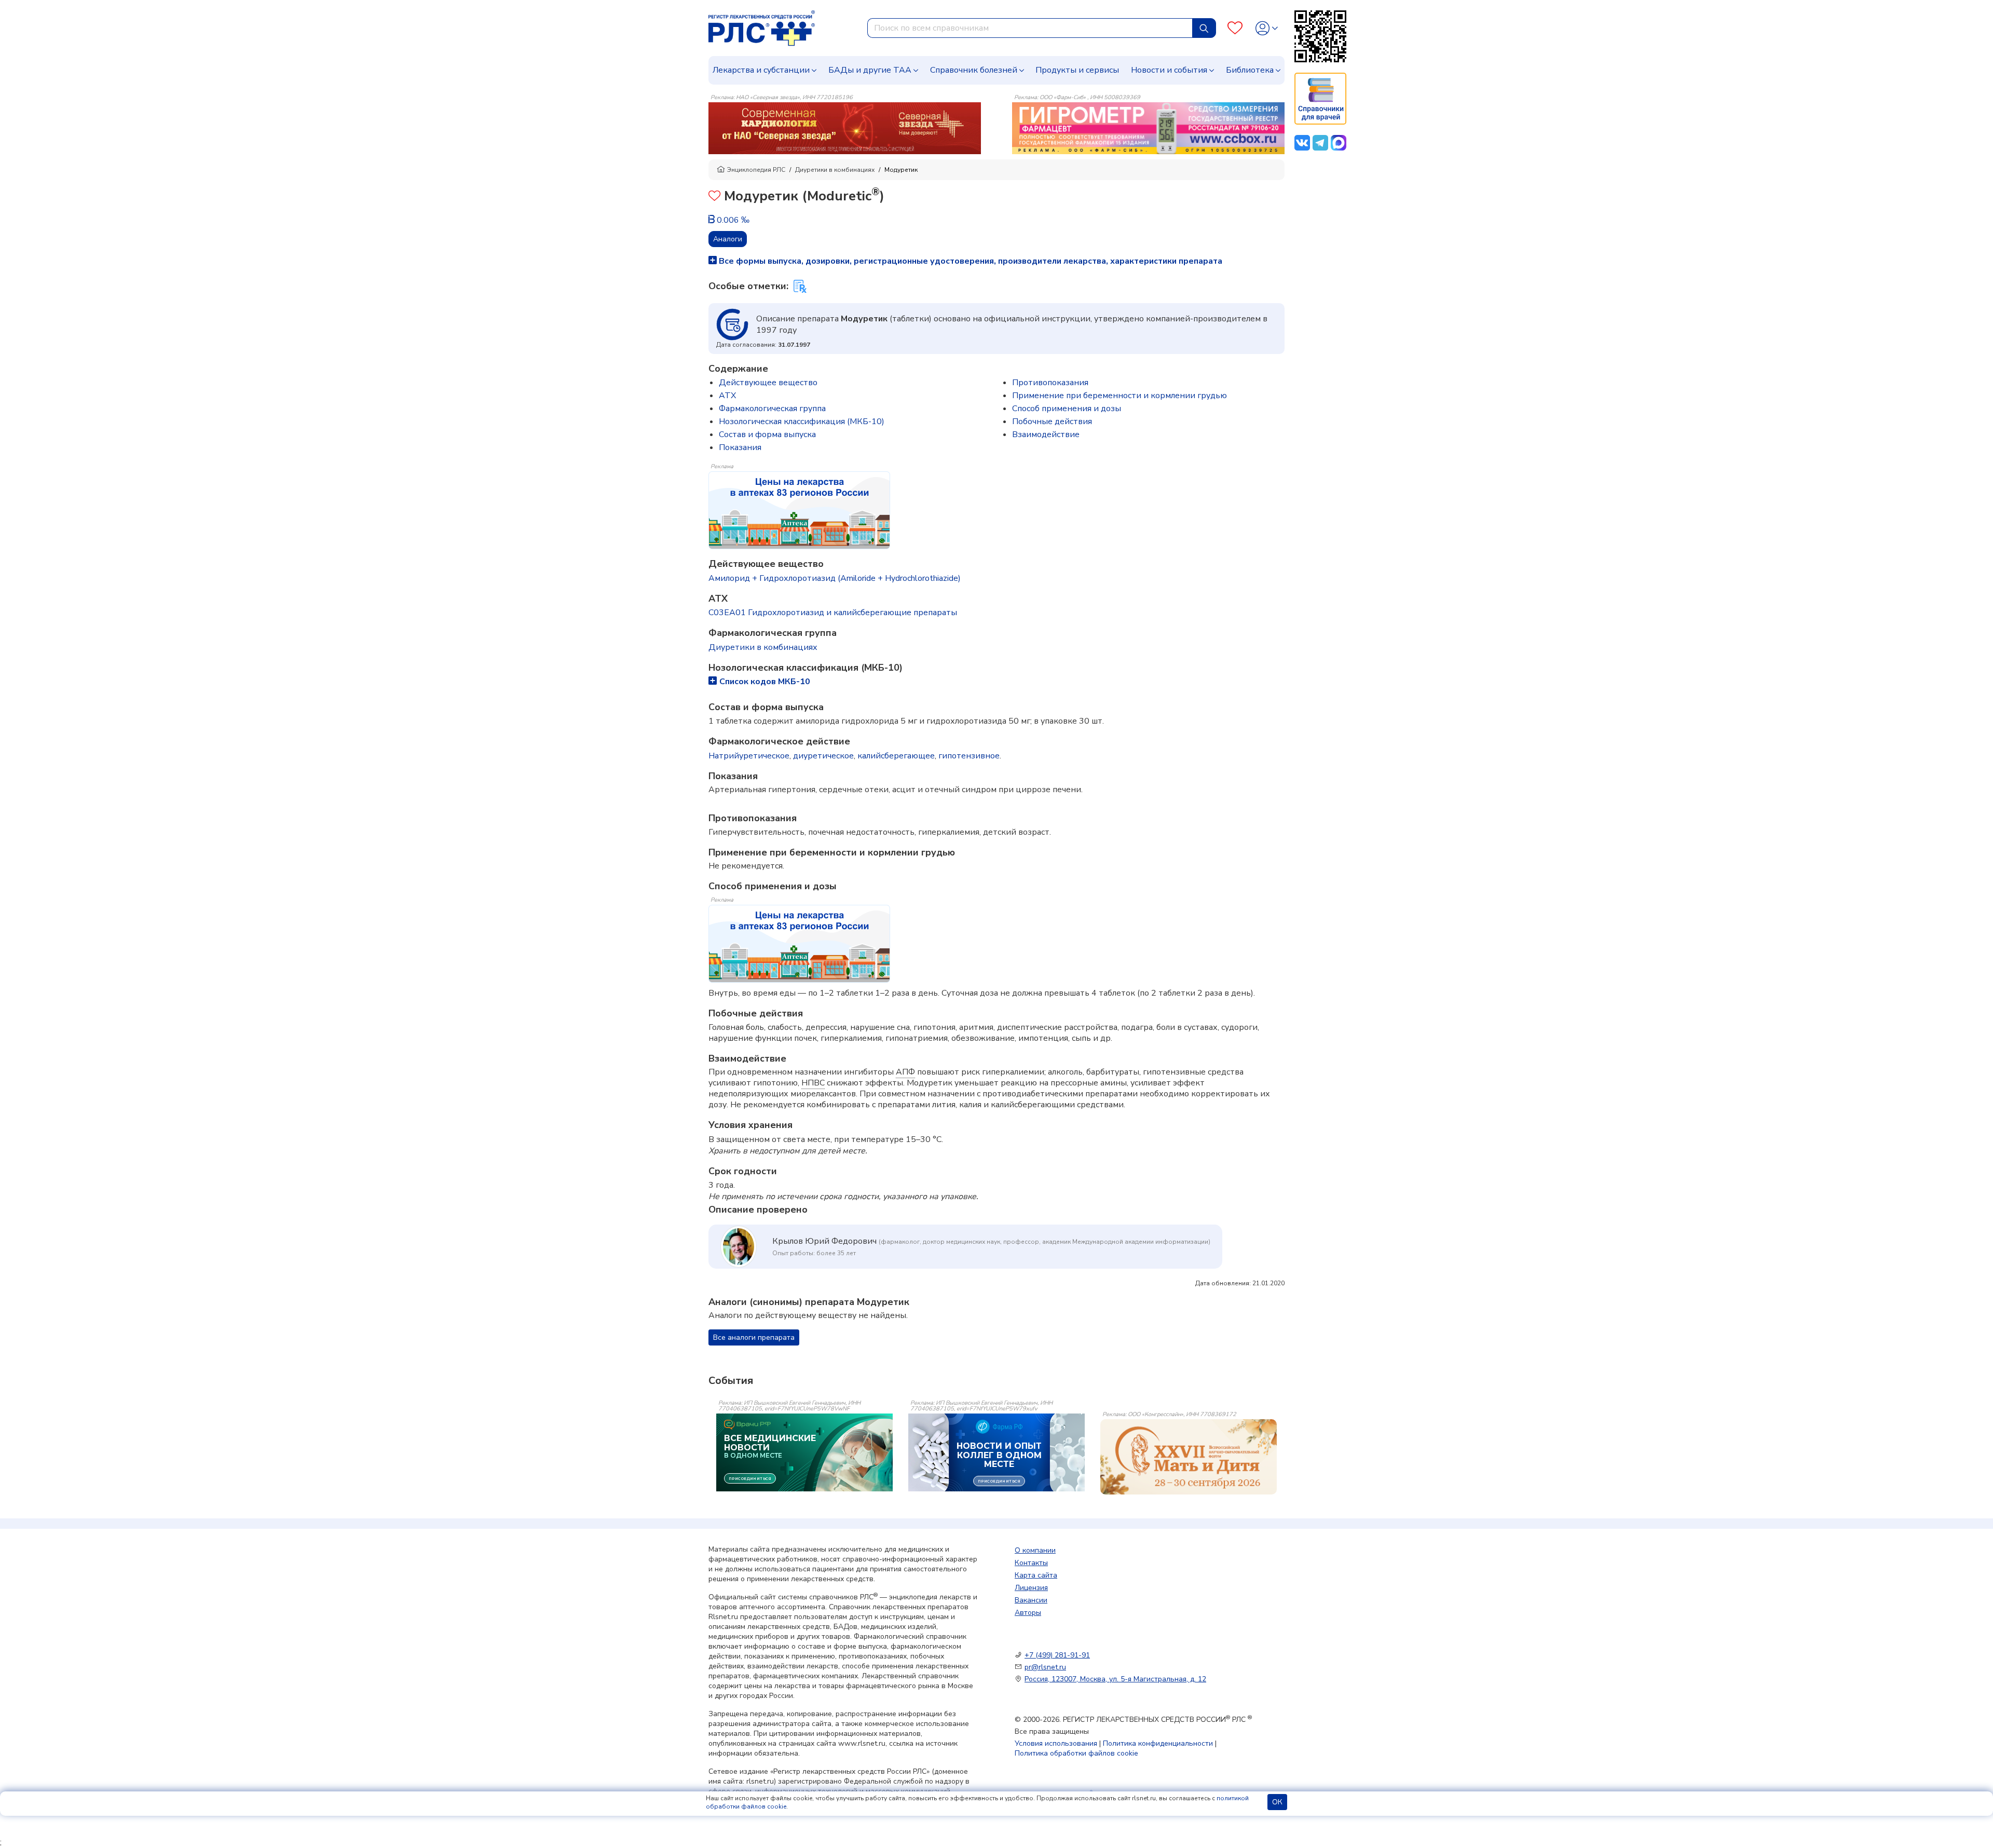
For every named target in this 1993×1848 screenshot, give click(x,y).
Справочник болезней (974, 70)
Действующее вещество (768, 383)
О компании (1035, 1550)
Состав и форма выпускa (767, 434)
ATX (727, 396)
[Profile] (1267, 28)
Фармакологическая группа (772, 409)
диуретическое (823, 756)
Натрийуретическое (749, 756)
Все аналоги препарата (754, 1337)
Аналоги (728, 239)
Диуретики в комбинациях (835, 170)
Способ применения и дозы (1067, 409)
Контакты (1031, 1563)
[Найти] (1204, 28)
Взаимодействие (1046, 434)
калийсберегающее (896, 756)
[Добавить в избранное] (714, 197)
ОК (1277, 1802)
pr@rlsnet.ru (1045, 1667)
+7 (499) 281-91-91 (1057, 1655)
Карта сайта (1036, 1575)
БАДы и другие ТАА (870, 70)
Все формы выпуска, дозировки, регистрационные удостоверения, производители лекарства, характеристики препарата (970, 261)
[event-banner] (1189, 1457)
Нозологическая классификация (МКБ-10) (802, 422)
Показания (740, 447)
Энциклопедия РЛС (756, 170)
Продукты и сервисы (1077, 70)
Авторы (1028, 1613)
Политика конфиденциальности (1158, 1743)
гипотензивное (969, 756)
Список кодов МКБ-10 (765, 682)
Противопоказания (1050, 383)
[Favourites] (1235, 28)
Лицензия (1031, 1588)
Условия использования (1056, 1743)
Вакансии (1031, 1600)
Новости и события (1169, 70)
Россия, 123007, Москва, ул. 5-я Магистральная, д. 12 (1115, 1679)
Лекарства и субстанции (761, 70)
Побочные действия (1052, 422)
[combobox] (1030, 28)
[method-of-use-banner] (845, 128)
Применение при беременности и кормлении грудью (1120, 396)
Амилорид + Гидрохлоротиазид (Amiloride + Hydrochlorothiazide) (835, 578)
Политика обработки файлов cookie (1076, 1753)
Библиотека (1250, 70)
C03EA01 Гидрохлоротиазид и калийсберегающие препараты (833, 613)
